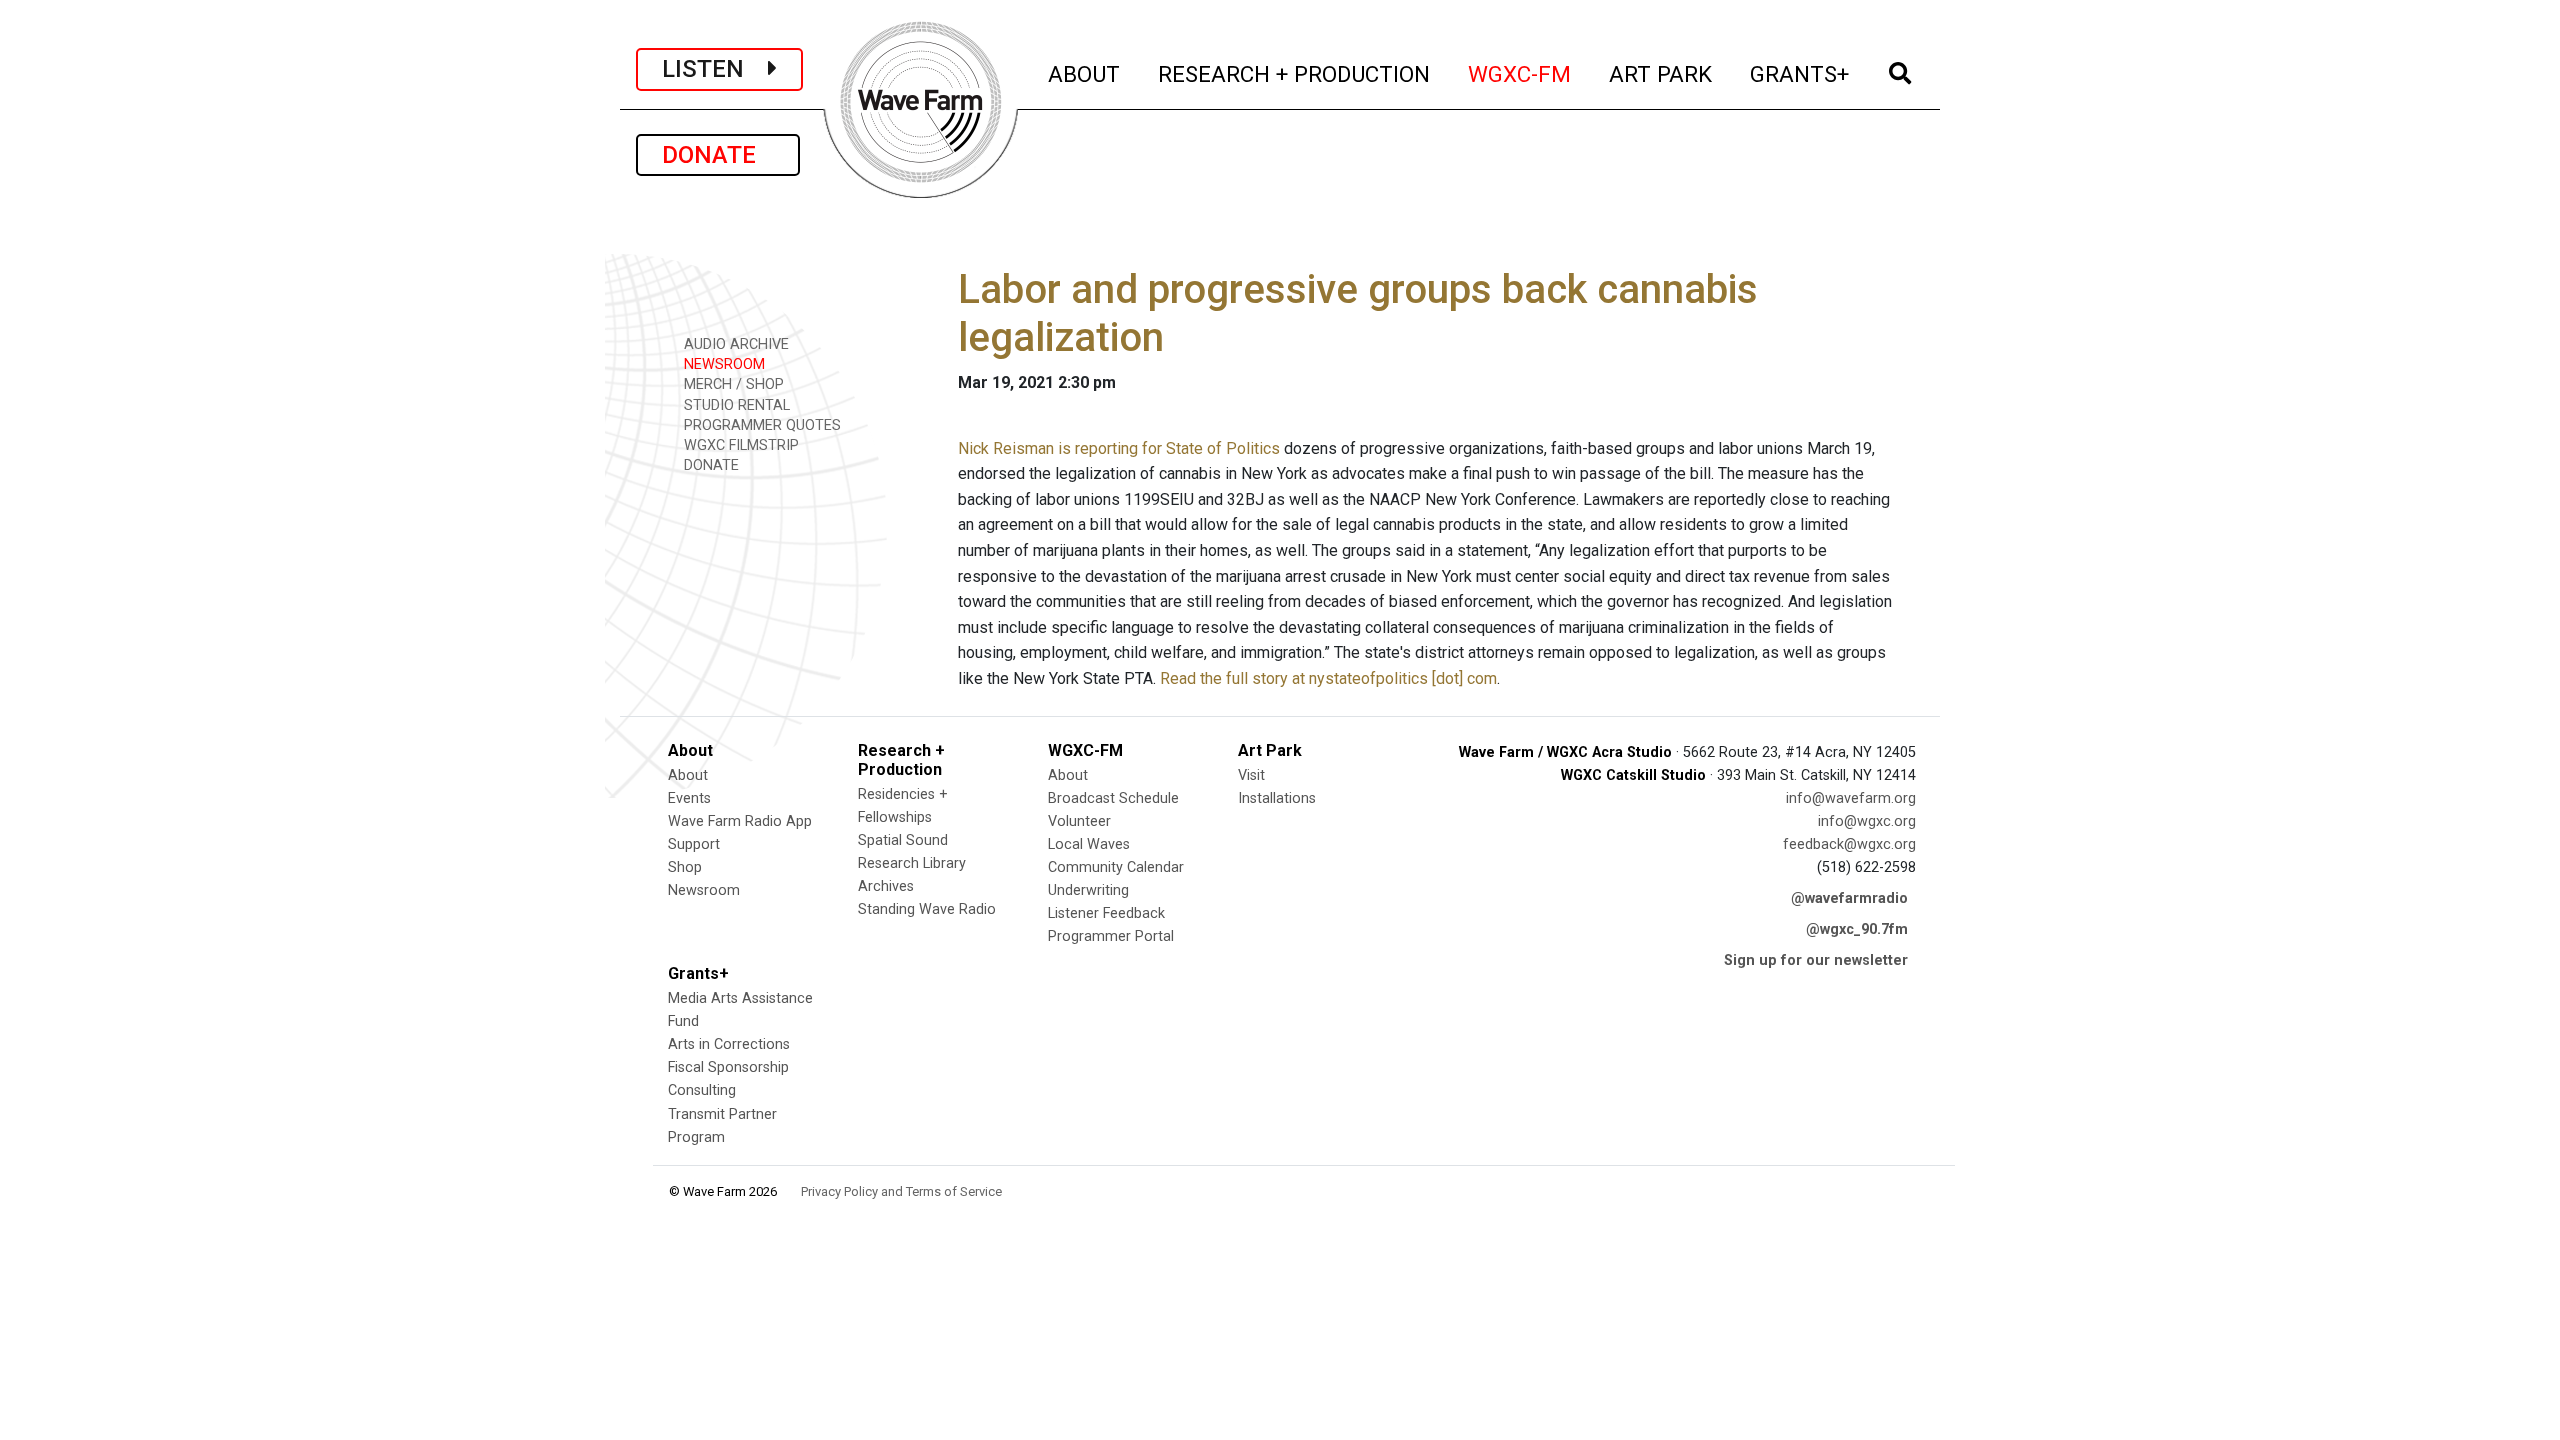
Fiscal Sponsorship (728, 1067)
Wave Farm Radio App (740, 821)
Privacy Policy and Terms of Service (901, 1191)
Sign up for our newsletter (1816, 960)
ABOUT (1085, 73)
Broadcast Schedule (1113, 798)
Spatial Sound (903, 840)
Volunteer (1079, 821)
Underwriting (1088, 890)
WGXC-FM (1520, 73)
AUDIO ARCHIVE (734, 344)
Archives (886, 886)
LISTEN (715, 69)
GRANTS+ (1800, 73)
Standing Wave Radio (927, 909)
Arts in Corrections (729, 1044)
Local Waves (1089, 844)
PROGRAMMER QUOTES (760, 425)
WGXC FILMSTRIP (739, 445)
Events (689, 798)
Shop (685, 867)
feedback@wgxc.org (1849, 844)
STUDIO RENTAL (735, 405)
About (688, 775)
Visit (1251, 775)
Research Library (912, 863)
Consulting (702, 1090)
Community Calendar (1116, 867)
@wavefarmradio (1849, 898)
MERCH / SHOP (732, 384)
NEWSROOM (722, 364)
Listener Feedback (1106, 913)
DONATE (718, 155)
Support (694, 844)
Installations (1277, 798)
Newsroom (704, 890)
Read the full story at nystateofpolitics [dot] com (1328, 678)
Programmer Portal (1111, 936)
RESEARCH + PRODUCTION (1295, 73)
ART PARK (1661, 73)
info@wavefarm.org (1851, 798)
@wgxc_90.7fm (1857, 929)
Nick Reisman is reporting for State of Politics (1119, 448)
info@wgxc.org (1867, 821)
